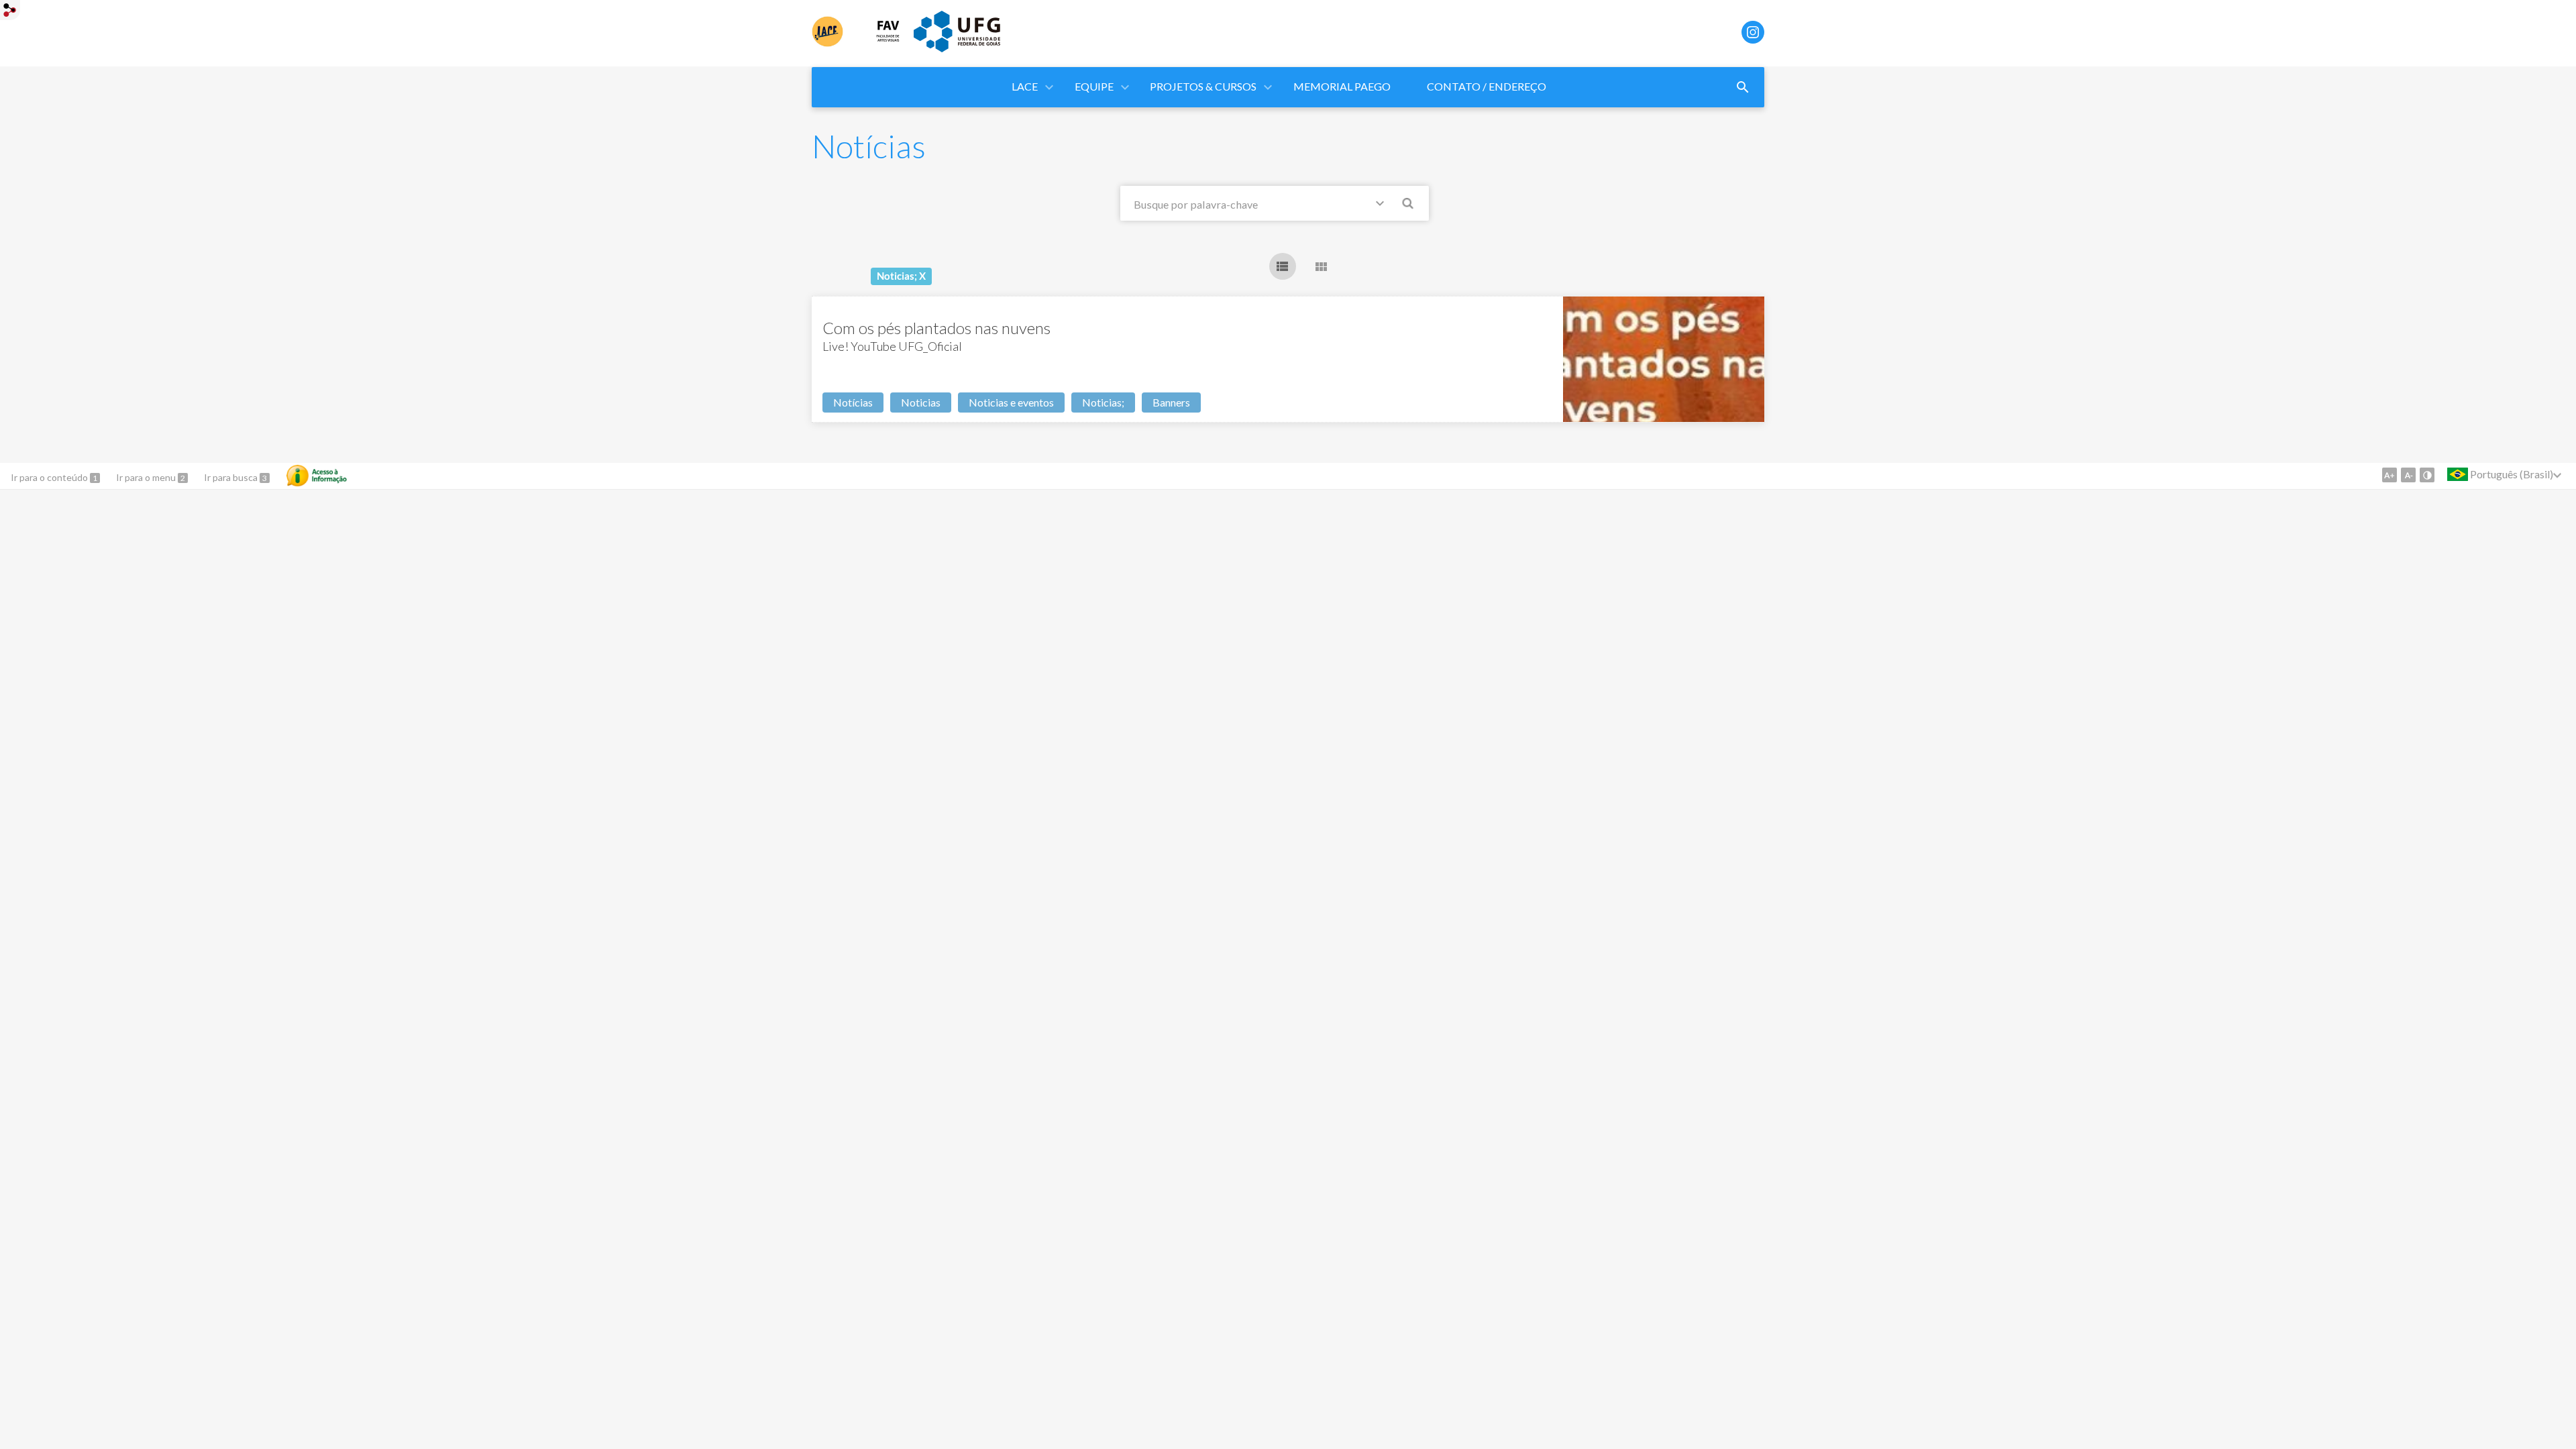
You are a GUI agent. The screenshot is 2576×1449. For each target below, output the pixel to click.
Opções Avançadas (1383, 206)
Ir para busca (232, 477)
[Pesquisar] (1409, 205)
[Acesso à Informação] (317, 476)
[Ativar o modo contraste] (2427, 475)
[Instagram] (1753, 32)
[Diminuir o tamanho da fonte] (2408, 475)
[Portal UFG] (957, 48)
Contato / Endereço (1487, 86)
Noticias (921, 402)
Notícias (853, 402)
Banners (1171, 402)
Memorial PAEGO (1342, 86)
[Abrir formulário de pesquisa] (1743, 87)
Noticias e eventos (1011, 402)
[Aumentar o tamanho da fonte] (2390, 475)
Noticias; (1103, 402)
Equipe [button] (1094, 86)
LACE (1025, 86)
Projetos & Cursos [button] (1203, 86)
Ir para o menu (147, 477)
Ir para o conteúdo (50, 477)
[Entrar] (10, 12)
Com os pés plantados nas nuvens (936, 328)
